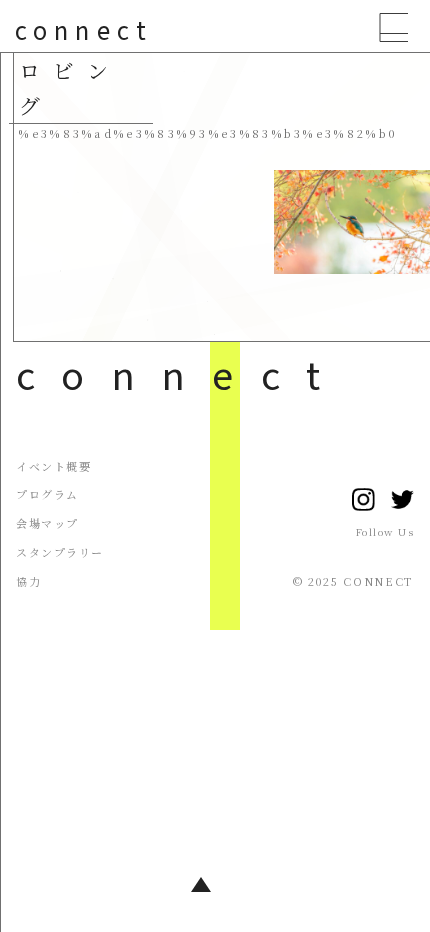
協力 (28, 581)
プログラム (47, 494)
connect (84, 29)
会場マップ (47, 523)
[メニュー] (394, 33)
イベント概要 (53, 466)
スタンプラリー (60, 552)
